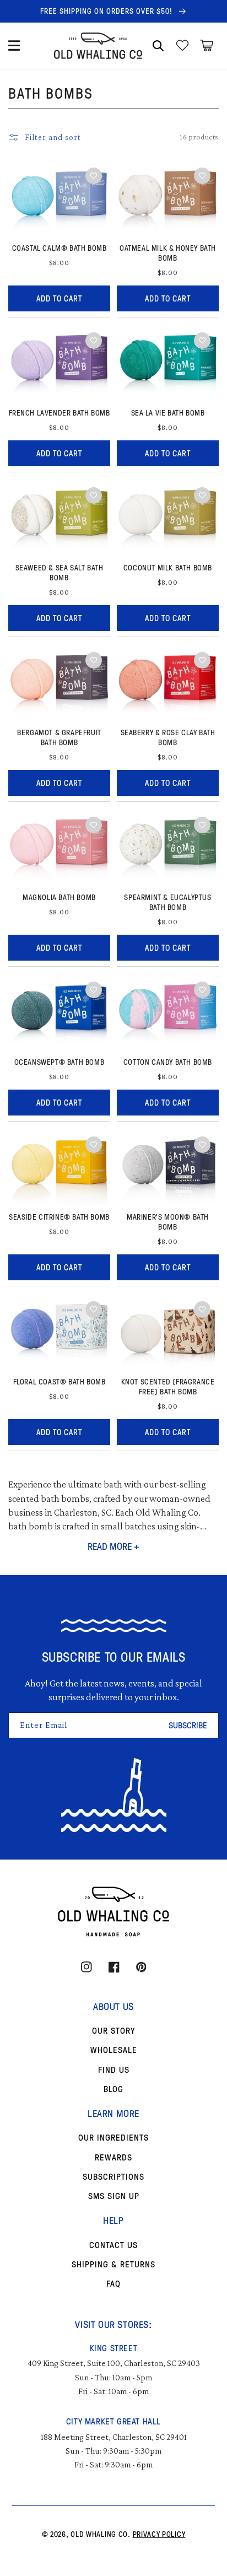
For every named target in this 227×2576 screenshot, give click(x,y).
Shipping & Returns (113, 2264)
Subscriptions (113, 2176)
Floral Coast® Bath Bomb (60, 1382)
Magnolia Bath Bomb (59, 897)
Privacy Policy (159, 2534)
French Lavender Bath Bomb (60, 413)
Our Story (113, 2030)
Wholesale (114, 2050)
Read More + (113, 1546)
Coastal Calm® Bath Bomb (60, 248)
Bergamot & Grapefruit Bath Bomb (59, 737)
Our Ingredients (113, 2137)
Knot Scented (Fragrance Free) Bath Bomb (168, 1387)
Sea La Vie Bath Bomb (168, 413)
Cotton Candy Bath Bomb (168, 1062)
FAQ (113, 2283)
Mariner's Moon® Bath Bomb (168, 1222)
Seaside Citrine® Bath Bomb (59, 1217)
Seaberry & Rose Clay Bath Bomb (168, 737)
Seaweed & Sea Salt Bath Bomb (60, 573)
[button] (14, 46)
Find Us (114, 2070)
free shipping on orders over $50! (107, 11)
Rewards (113, 2157)
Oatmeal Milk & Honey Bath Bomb (168, 253)
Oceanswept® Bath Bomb (60, 1062)
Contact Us (113, 2245)
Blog (113, 2089)
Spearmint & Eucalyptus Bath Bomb (167, 902)
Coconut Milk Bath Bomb (168, 568)
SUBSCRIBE (188, 1725)
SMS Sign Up (114, 2196)
